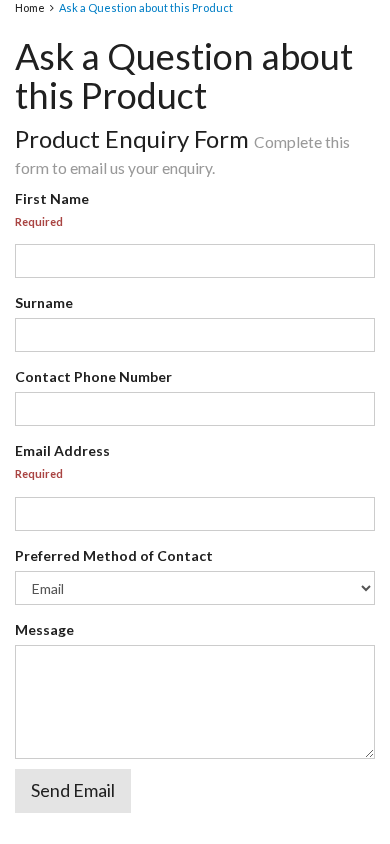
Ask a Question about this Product (146, 7)
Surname (44, 302)
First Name (52, 198)
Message (44, 629)
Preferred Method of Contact (114, 555)
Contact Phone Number (93, 376)
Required (39, 221)
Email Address (62, 450)
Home (30, 7)
